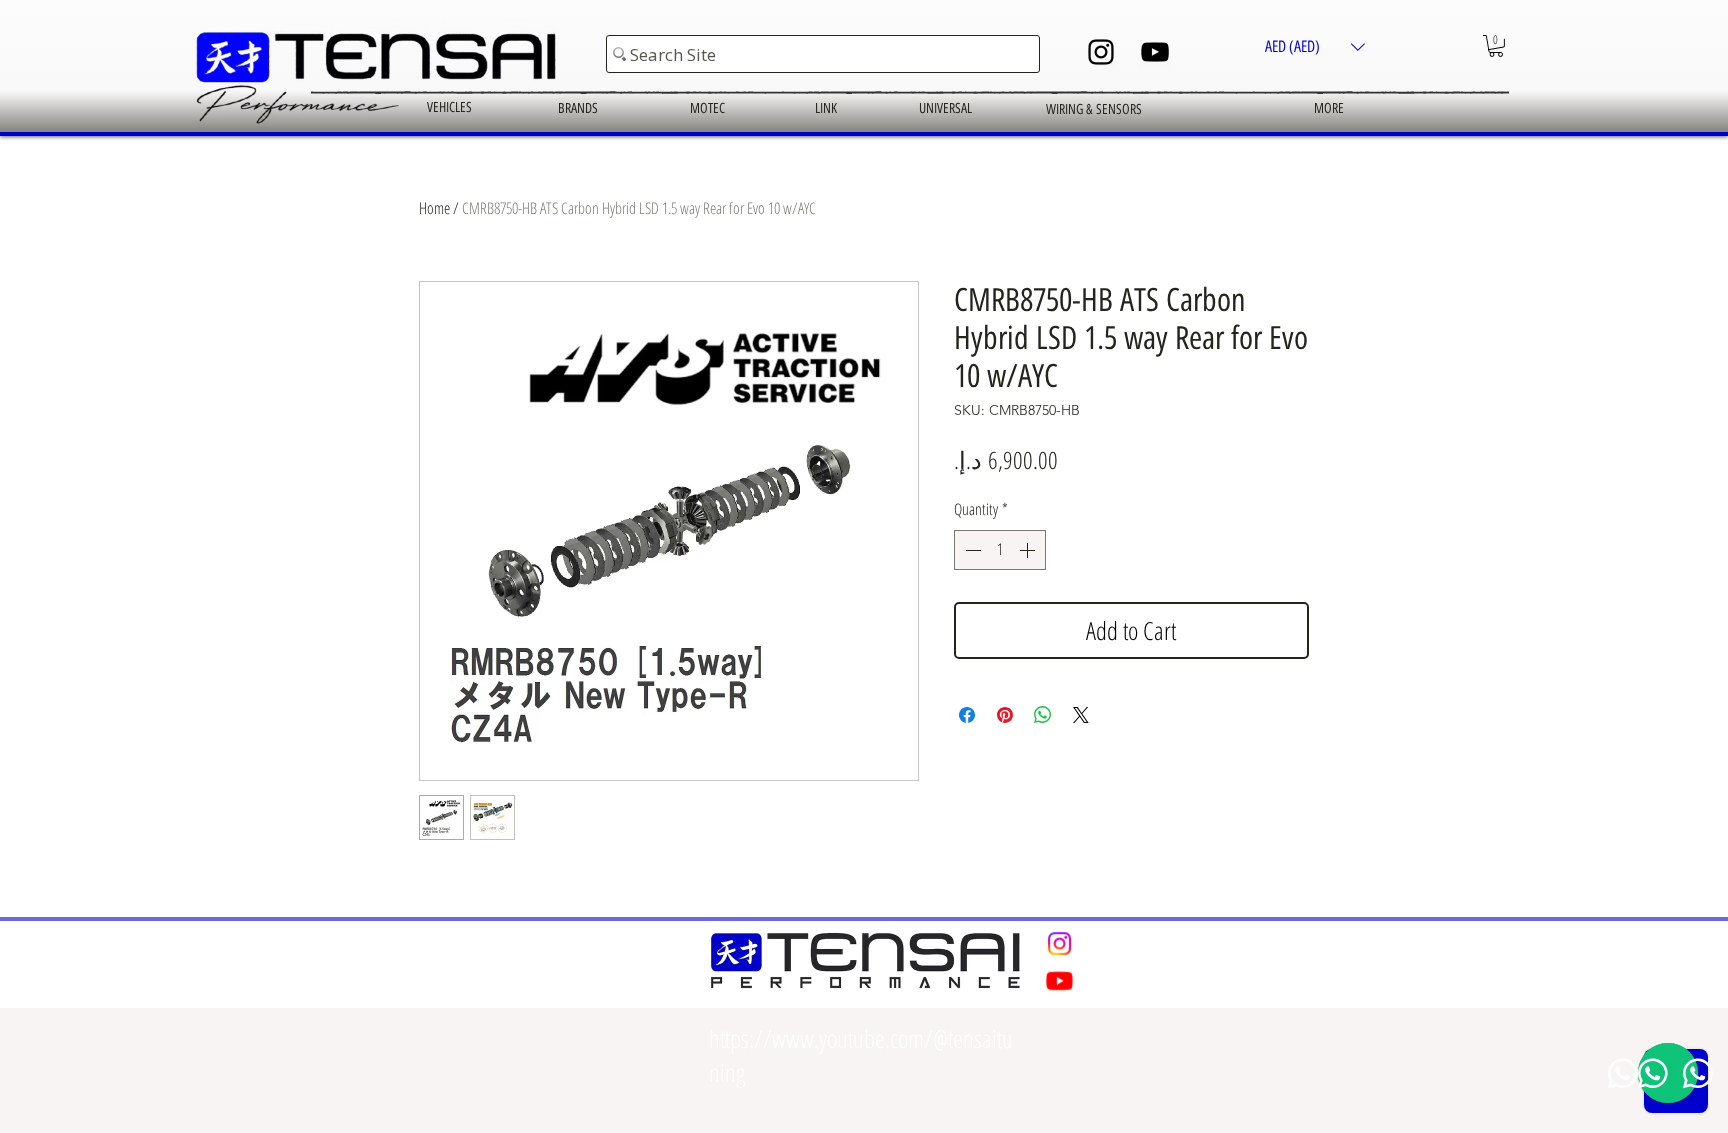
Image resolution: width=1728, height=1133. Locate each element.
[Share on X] (1081, 715)
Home (434, 208)
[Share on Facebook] (967, 715)
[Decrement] (971, 550)
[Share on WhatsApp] (1043, 715)
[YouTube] (1155, 52)
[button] (1315, 46)
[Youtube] (1059, 980)
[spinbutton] (1000, 550)
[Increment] (1029, 550)
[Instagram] (1101, 52)
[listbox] (1315, 46)
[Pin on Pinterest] (1005, 715)
